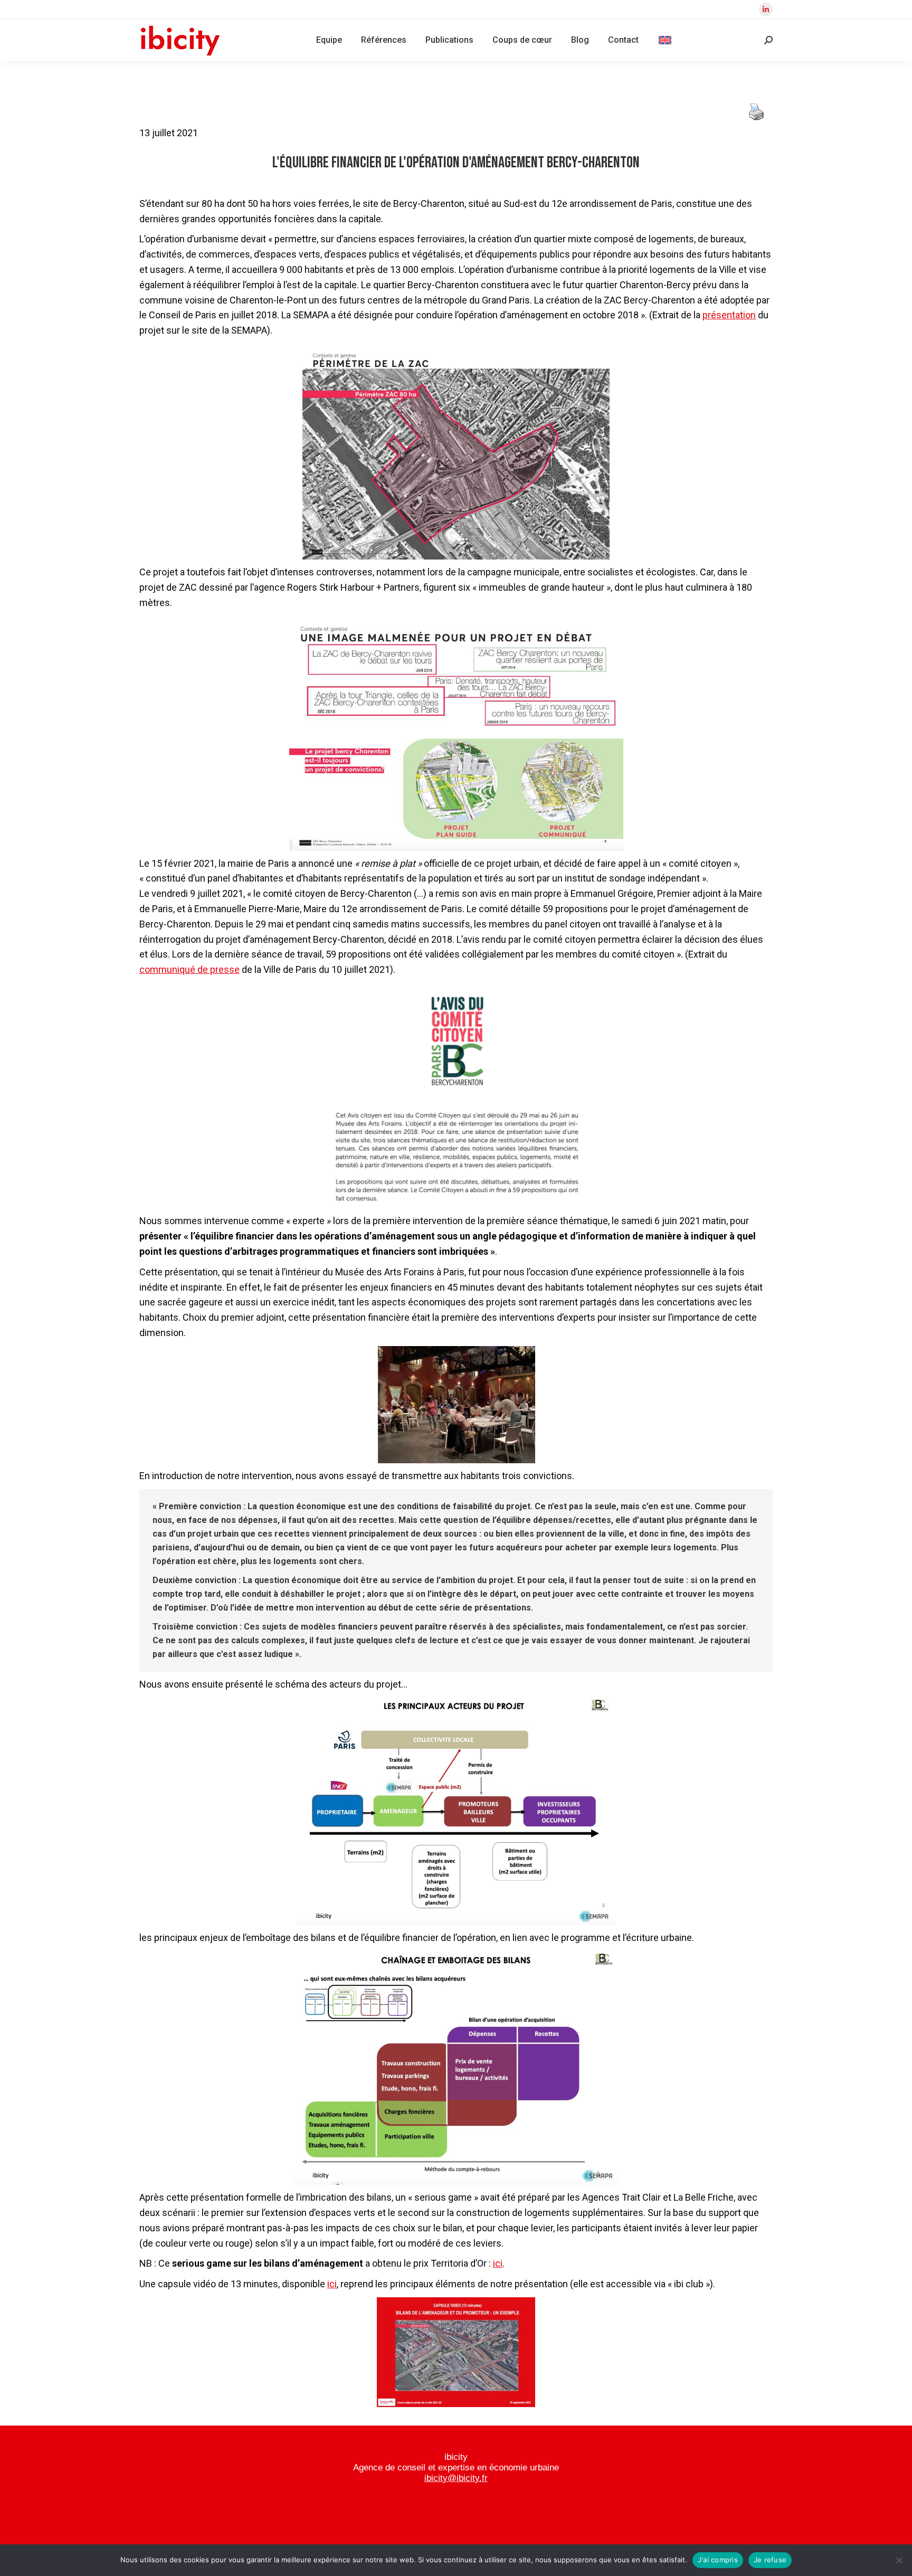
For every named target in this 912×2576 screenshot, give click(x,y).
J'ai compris (718, 2560)
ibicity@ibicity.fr (456, 2478)
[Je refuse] (899, 2560)
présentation (729, 315)
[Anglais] (665, 40)
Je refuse (770, 2560)
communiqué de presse (189, 969)
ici (498, 2263)
